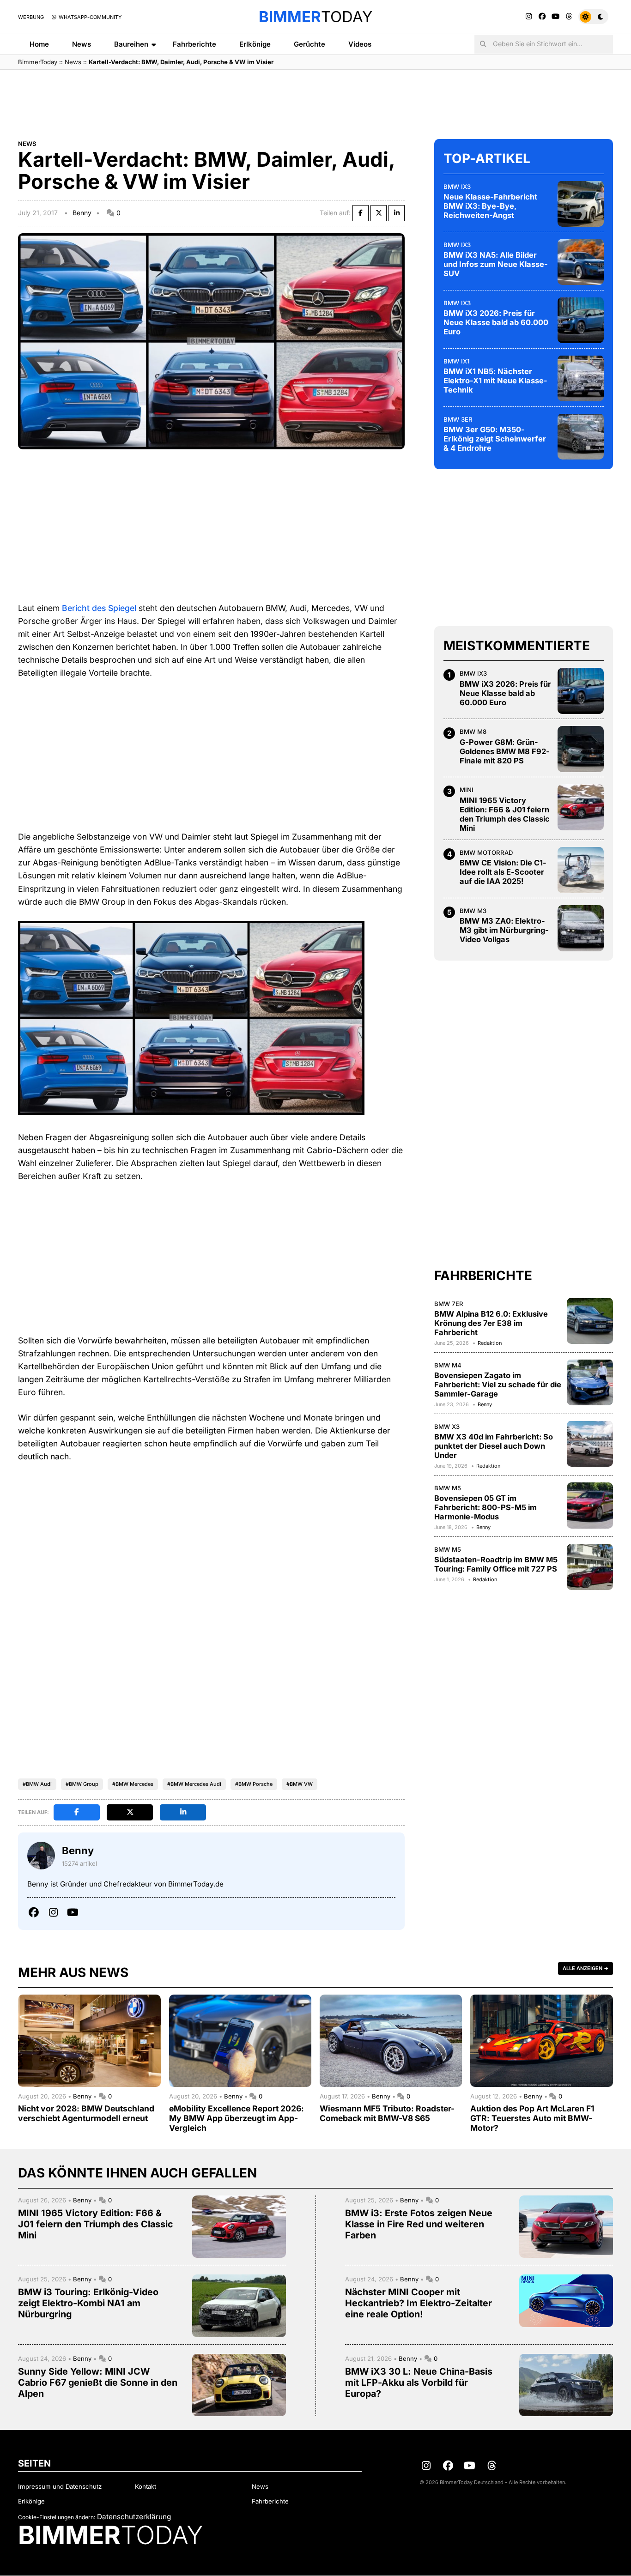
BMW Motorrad (486, 853)
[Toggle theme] (593, 17)
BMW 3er (458, 419)
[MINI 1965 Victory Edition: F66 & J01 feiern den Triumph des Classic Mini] (581, 807)
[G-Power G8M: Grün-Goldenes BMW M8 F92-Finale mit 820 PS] (581, 749)
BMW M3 (473, 911)
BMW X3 (447, 1426)
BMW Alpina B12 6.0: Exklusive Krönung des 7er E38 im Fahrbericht (491, 1323)
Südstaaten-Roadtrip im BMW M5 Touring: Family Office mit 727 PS (496, 1564)
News (82, 44)
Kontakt (146, 2486)
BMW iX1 (456, 361)
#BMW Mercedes (133, 1784)
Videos (360, 44)
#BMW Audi (37, 1784)
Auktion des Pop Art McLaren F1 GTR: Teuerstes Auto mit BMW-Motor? (532, 2118)
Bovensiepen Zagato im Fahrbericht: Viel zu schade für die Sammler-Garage (498, 1385)
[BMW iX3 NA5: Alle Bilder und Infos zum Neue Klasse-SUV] (581, 262)
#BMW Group (82, 1784)
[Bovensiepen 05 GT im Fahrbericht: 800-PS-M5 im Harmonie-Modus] (590, 1506)
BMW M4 (448, 1365)
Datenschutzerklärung (134, 2517)
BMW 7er (449, 1303)
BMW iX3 (457, 186)
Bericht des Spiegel (99, 608)
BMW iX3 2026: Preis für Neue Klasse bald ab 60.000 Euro (496, 322)
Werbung (31, 17)
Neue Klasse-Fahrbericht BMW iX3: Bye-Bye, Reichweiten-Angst (490, 206)
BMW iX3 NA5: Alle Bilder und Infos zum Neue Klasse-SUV (496, 264)
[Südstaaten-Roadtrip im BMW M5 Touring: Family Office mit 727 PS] (590, 1567)
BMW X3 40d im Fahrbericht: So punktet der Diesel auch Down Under (494, 1446)
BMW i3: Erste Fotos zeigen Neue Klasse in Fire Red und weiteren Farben (419, 2224)
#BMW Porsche (254, 1784)
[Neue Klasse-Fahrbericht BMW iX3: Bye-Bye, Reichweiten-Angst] (581, 204)
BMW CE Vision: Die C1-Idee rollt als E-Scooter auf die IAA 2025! (503, 872)
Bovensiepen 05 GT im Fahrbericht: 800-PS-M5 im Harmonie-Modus (485, 1507)
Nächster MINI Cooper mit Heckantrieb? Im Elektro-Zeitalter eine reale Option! (419, 2303)
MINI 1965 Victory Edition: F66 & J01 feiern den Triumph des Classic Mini (505, 814)
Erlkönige (255, 44)
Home (39, 44)
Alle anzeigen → (585, 1968)
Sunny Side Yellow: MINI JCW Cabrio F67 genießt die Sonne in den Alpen (98, 2382)
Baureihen (131, 44)
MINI (467, 790)
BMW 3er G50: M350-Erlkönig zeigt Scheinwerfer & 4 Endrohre (495, 439)
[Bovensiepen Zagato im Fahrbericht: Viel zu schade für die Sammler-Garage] (590, 1382)
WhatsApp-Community (89, 17)
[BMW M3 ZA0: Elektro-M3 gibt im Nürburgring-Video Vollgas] (581, 928)
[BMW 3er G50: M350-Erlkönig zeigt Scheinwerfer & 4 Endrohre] (581, 436)
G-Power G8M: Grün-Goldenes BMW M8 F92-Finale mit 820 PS (505, 751)
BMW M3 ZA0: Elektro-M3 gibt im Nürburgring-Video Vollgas (504, 930)
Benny (82, 213)
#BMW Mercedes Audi (194, 1784)
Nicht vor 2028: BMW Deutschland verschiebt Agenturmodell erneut (86, 2113)
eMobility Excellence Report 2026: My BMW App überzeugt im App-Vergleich (237, 2118)
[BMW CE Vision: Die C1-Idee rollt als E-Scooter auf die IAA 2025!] (581, 870)
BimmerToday (38, 62)
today (315, 17)
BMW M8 (473, 732)
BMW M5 (448, 1488)
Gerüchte (309, 44)
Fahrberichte (194, 44)
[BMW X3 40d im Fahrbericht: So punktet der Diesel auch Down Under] (590, 1444)
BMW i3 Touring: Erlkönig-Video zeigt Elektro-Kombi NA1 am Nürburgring (88, 2303)
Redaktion (490, 1343)
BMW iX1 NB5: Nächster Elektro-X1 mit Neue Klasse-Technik (495, 381)
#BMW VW (300, 1784)
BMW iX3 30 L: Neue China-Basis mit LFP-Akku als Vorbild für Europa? (419, 2382)
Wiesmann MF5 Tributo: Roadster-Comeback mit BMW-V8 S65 (387, 2113)
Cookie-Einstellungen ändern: (57, 2517)
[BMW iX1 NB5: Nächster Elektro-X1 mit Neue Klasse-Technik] (581, 378)
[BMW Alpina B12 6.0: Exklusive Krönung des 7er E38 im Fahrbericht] (590, 1321)
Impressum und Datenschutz (60, 2486)
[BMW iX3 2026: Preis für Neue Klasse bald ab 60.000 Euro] (581, 320)
